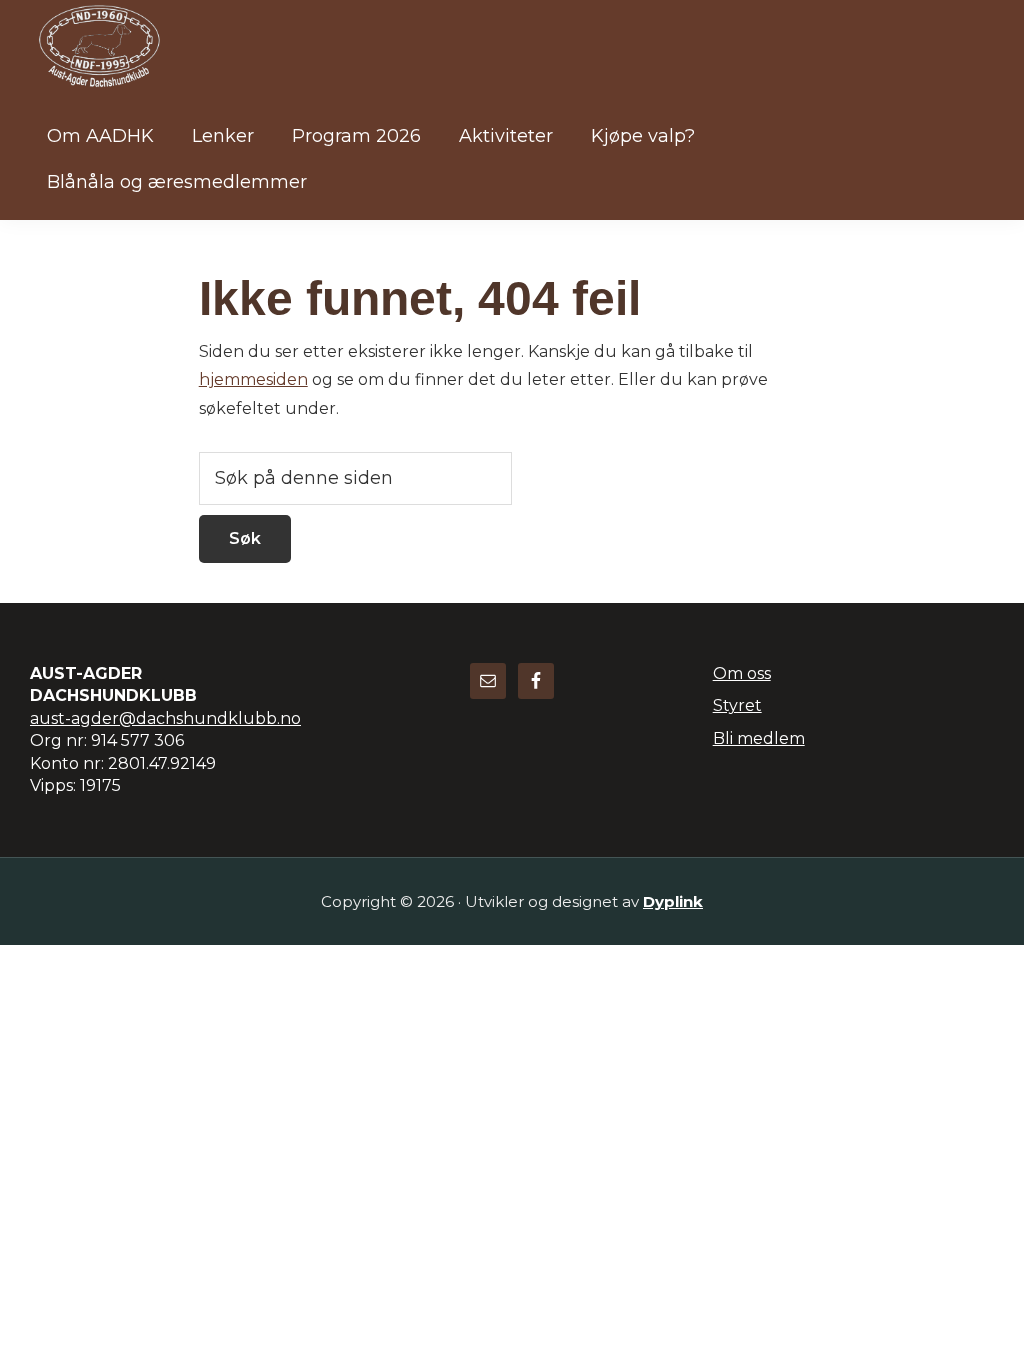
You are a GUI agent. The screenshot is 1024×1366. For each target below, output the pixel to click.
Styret (737, 705)
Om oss (742, 673)
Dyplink (673, 901)
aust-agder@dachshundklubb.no (165, 718)
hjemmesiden (253, 379)
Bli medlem (759, 738)
